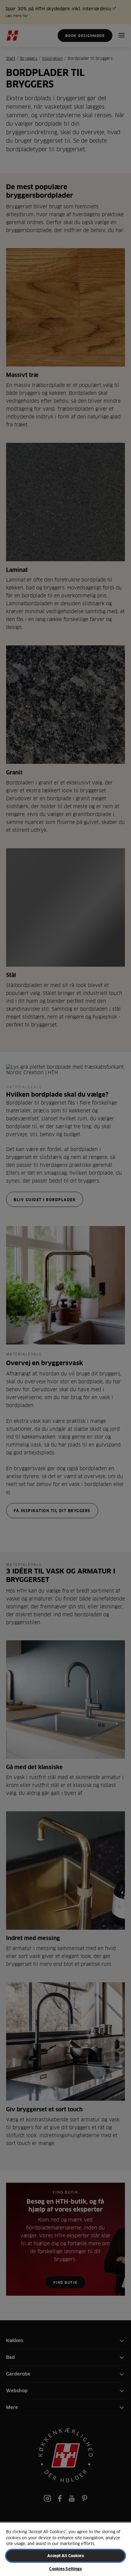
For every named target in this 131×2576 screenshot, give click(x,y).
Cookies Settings (65, 2569)
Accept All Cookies (65, 2556)
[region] (65, 2549)
